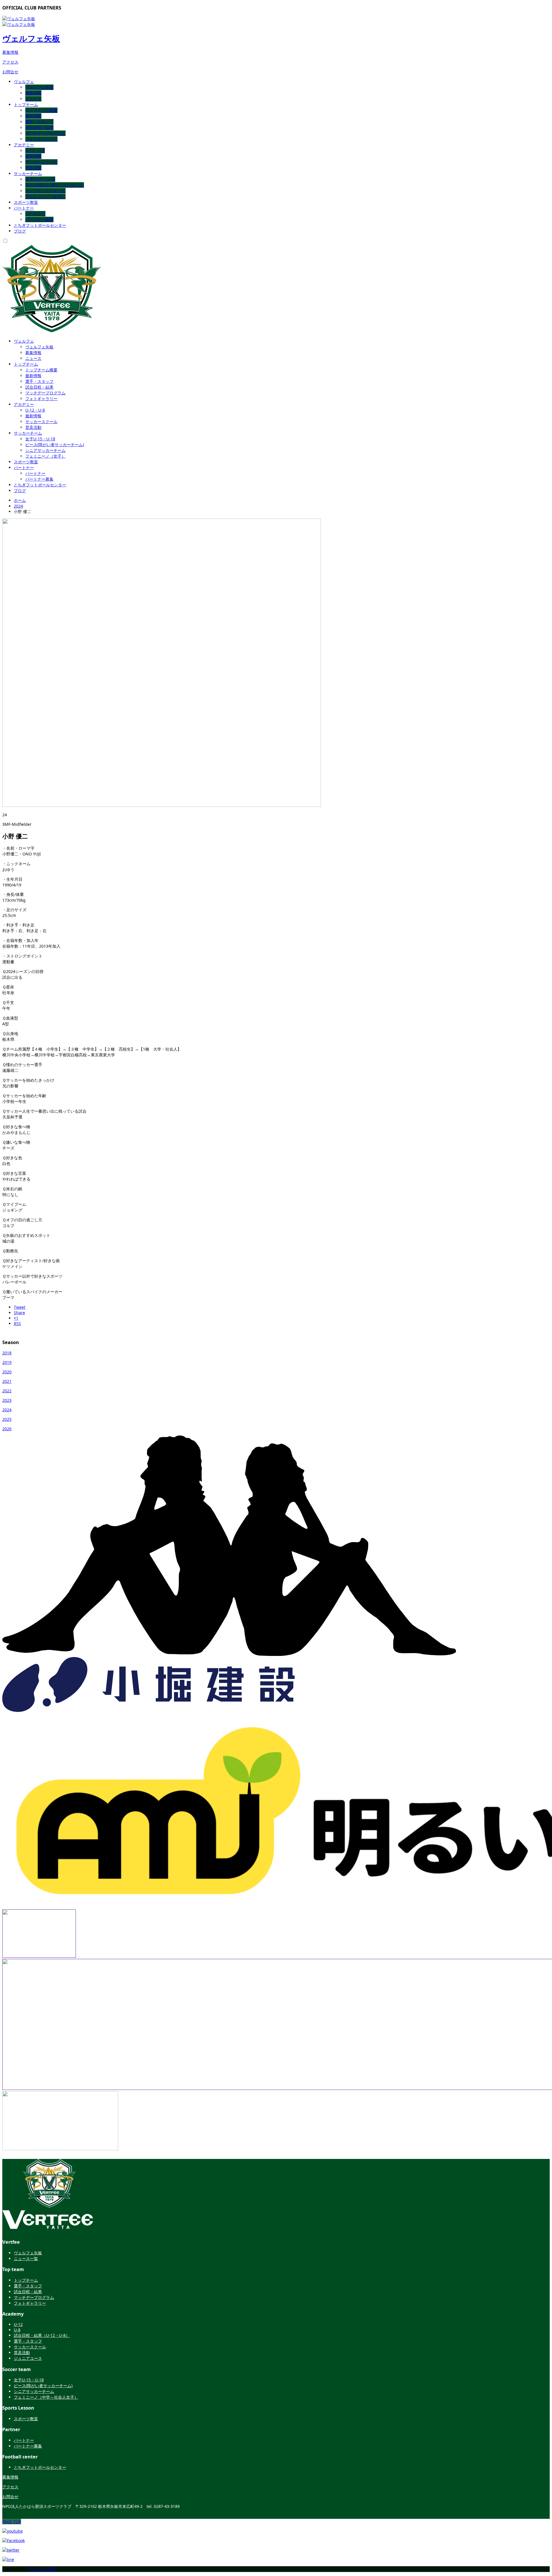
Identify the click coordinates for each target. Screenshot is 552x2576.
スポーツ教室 (26, 202)
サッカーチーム (28, 173)
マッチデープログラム (45, 133)
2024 (18, 506)
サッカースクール (41, 162)
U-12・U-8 (35, 150)
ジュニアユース (28, 2358)
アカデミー (24, 145)
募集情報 (10, 52)
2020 (7, 1372)
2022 (7, 1391)
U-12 (18, 2324)
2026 (7, 1429)
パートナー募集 (39, 219)
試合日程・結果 (39, 127)
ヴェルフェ (24, 81)
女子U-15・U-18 (40, 179)
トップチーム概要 (41, 110)
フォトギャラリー (41, 139)
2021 (7, 1381)
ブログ (20, 231)
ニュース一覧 (26, 2259)
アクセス (10, 62)
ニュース (33, 99)
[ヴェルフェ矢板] (48, 2226)
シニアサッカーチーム (45, 191)
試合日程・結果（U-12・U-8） (42, 2335)
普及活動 (33, 168)
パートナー (24, 208)
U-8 (17, 2330)
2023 (7, 1400)
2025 (7, 1419)
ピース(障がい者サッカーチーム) (55, 185)
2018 (7, 1353)
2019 (7, 1362)
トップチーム (26, 104)
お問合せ (10, 72)
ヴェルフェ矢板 (31, 38)
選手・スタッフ (39, 122)
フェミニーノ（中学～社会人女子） (46, 2397)
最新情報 (33, 116)
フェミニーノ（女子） (45, 196)
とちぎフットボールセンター (40, 225)
